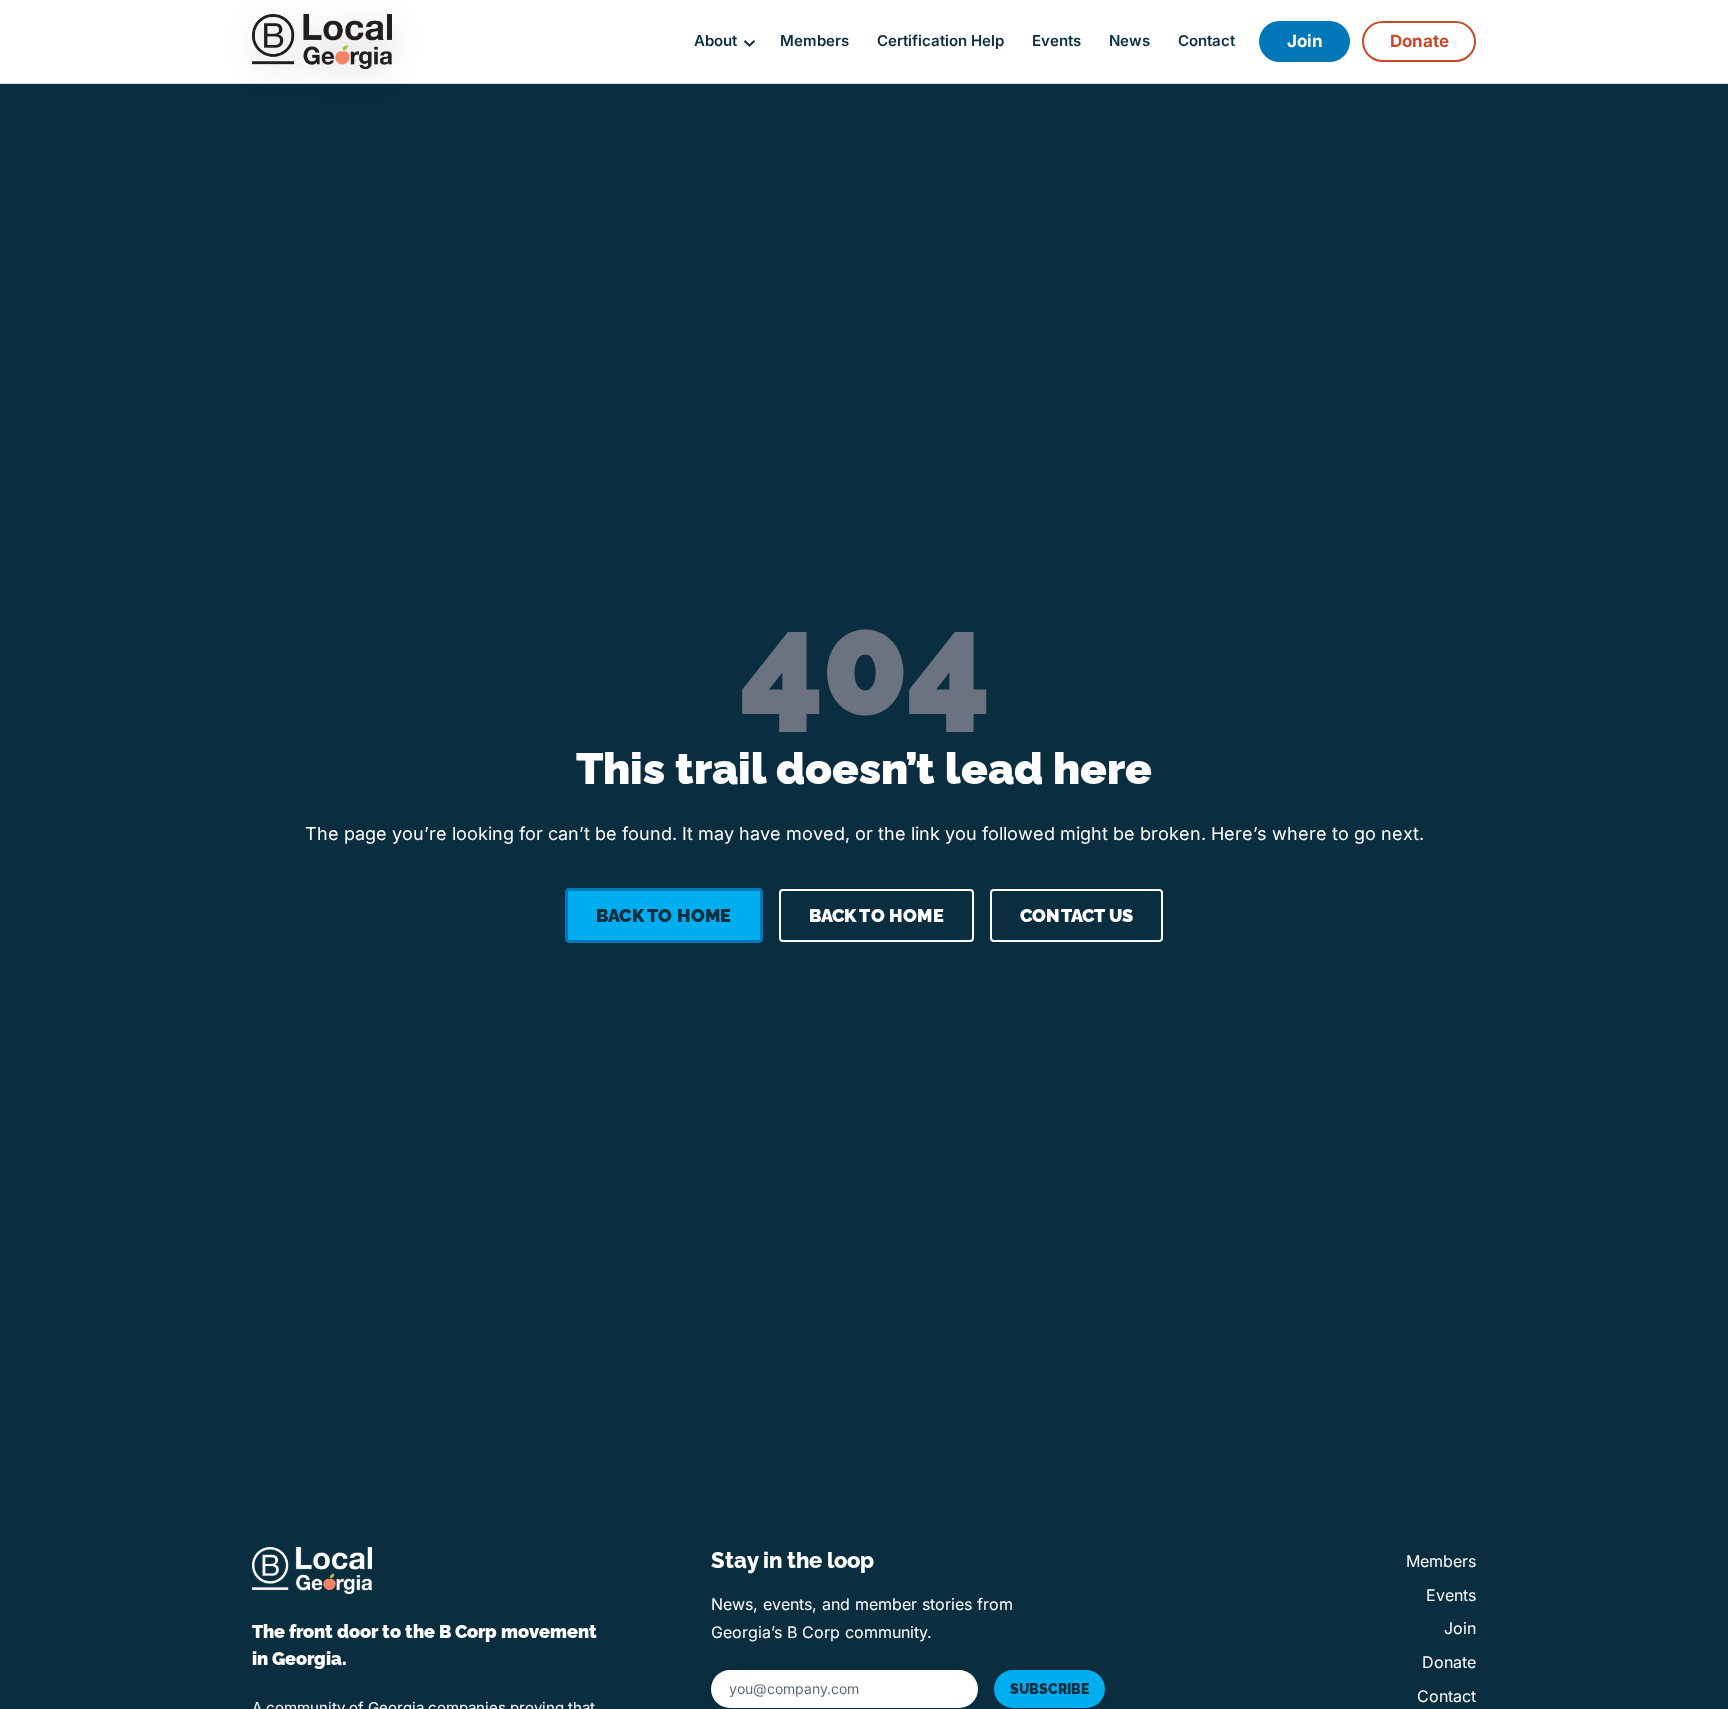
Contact (1206, 41)
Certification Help (940, 41)
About (715, 41)
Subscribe (1049, 1689)
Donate (1419, 41)
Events (1056, 41)
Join (1305, 41)
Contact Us (1076, 915)
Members (814, 41)
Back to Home (663, 915)
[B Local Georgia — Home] (322, 41)
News (1129, 41)
